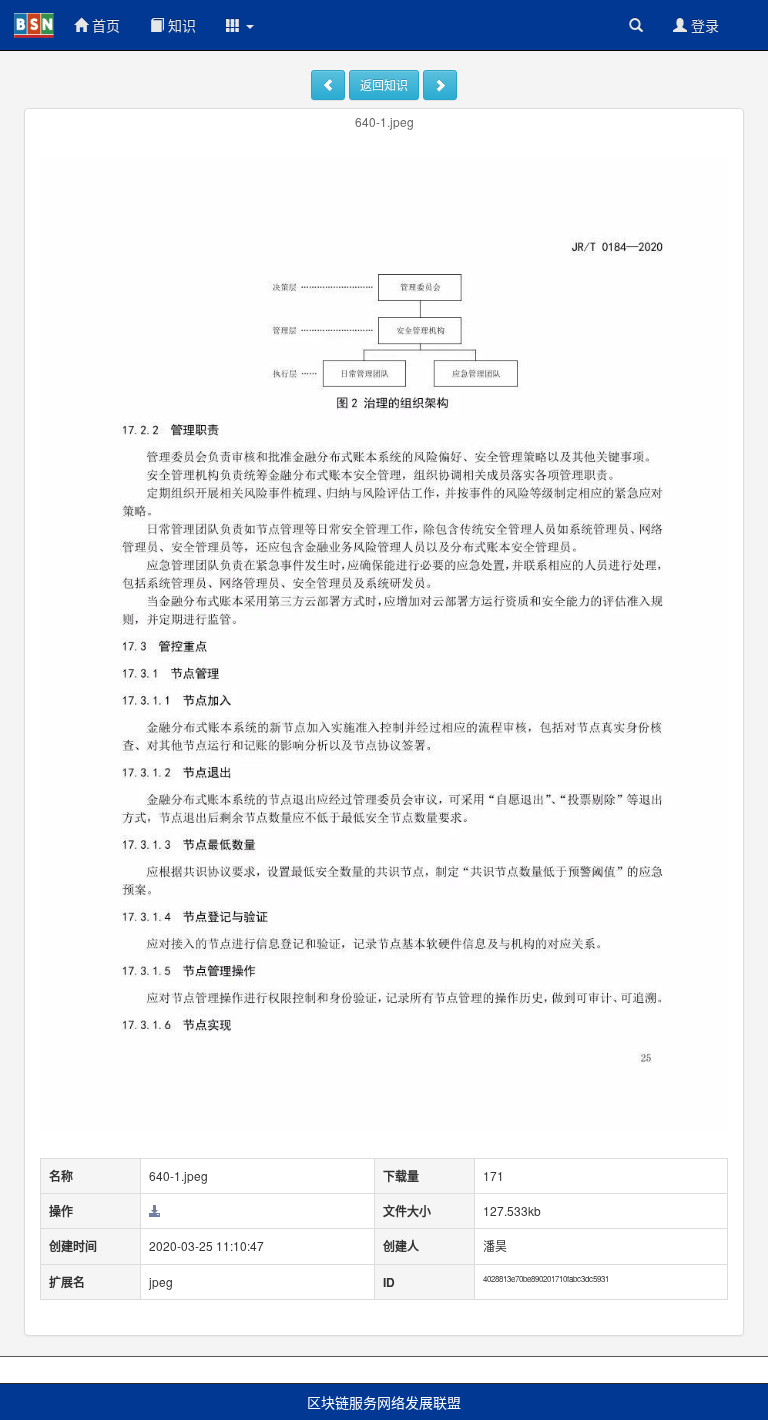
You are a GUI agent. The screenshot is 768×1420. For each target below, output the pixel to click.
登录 (703, 25)
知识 (180, 25)
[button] (240, 25)
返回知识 (384, 84)
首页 (104, 25)
